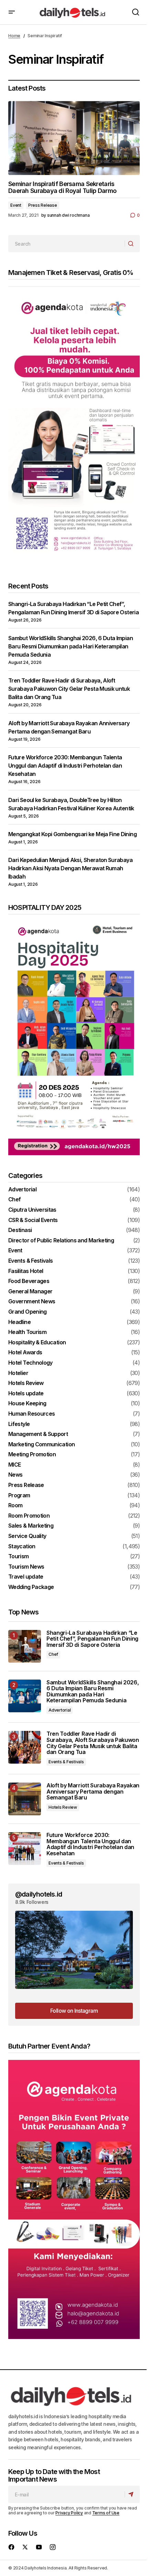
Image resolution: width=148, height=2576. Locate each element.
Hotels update (26, 1394)
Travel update (26, 1577)
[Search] (132, 244)
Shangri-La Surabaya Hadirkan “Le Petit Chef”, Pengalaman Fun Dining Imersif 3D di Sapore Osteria (92, 1639)
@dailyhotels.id (39, 1894)
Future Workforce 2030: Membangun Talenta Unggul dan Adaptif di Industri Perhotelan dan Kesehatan (65, 766)
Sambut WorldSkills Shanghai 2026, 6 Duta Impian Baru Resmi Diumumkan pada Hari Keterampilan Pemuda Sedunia (71, 646)
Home (14, 36)
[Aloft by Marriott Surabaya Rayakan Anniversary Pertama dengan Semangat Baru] (25, 1799)
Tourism (19, 1557)
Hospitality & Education (37, 1343)
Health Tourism (27, 1332)
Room (15, 1506)
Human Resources (31, 1414)
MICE (14, 1465)
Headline (19, 1322)
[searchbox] (67, 244)
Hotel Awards (25, 1353)
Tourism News (26, 1567)
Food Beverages (29, 1281)
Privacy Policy (69, 2513)
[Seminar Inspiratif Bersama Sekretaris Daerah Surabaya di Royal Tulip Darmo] (74, 138)
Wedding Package (31, 1587)
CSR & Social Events (33, 1220)
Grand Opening (28, 1312)
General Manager (30, 1292)
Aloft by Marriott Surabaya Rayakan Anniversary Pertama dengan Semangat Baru (93, 1792)
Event (16, 205)
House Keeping (27, 1404)
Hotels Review (26, 1383)
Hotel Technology (30, 1363)
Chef (14, 1200)
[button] (12, 12)
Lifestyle (19, 1424)
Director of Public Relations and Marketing (61, 1241)
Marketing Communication (41, 1445)
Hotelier (18, 1373)
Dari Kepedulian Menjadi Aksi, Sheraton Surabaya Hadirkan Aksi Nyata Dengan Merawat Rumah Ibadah (70, 868)
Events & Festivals (30, 1261)
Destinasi (20, 1230)
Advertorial (22, 1190)
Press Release (43, 205)
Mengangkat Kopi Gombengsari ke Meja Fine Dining (72, 834)
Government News (32, 1302)
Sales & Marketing (31, 1526)
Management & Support (38, 1434)
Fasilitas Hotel (26, 1271)
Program (19, 1496)
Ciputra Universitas (32, 1210)
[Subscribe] (132, 2494)
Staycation (22, 1547)
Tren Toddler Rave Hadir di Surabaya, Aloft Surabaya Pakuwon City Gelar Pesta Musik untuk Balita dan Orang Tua (69, 689)
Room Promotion (29, 1516)
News (15, 1475)
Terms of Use (106, 2513)
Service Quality (27, 1536)
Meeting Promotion (32, 1455)
